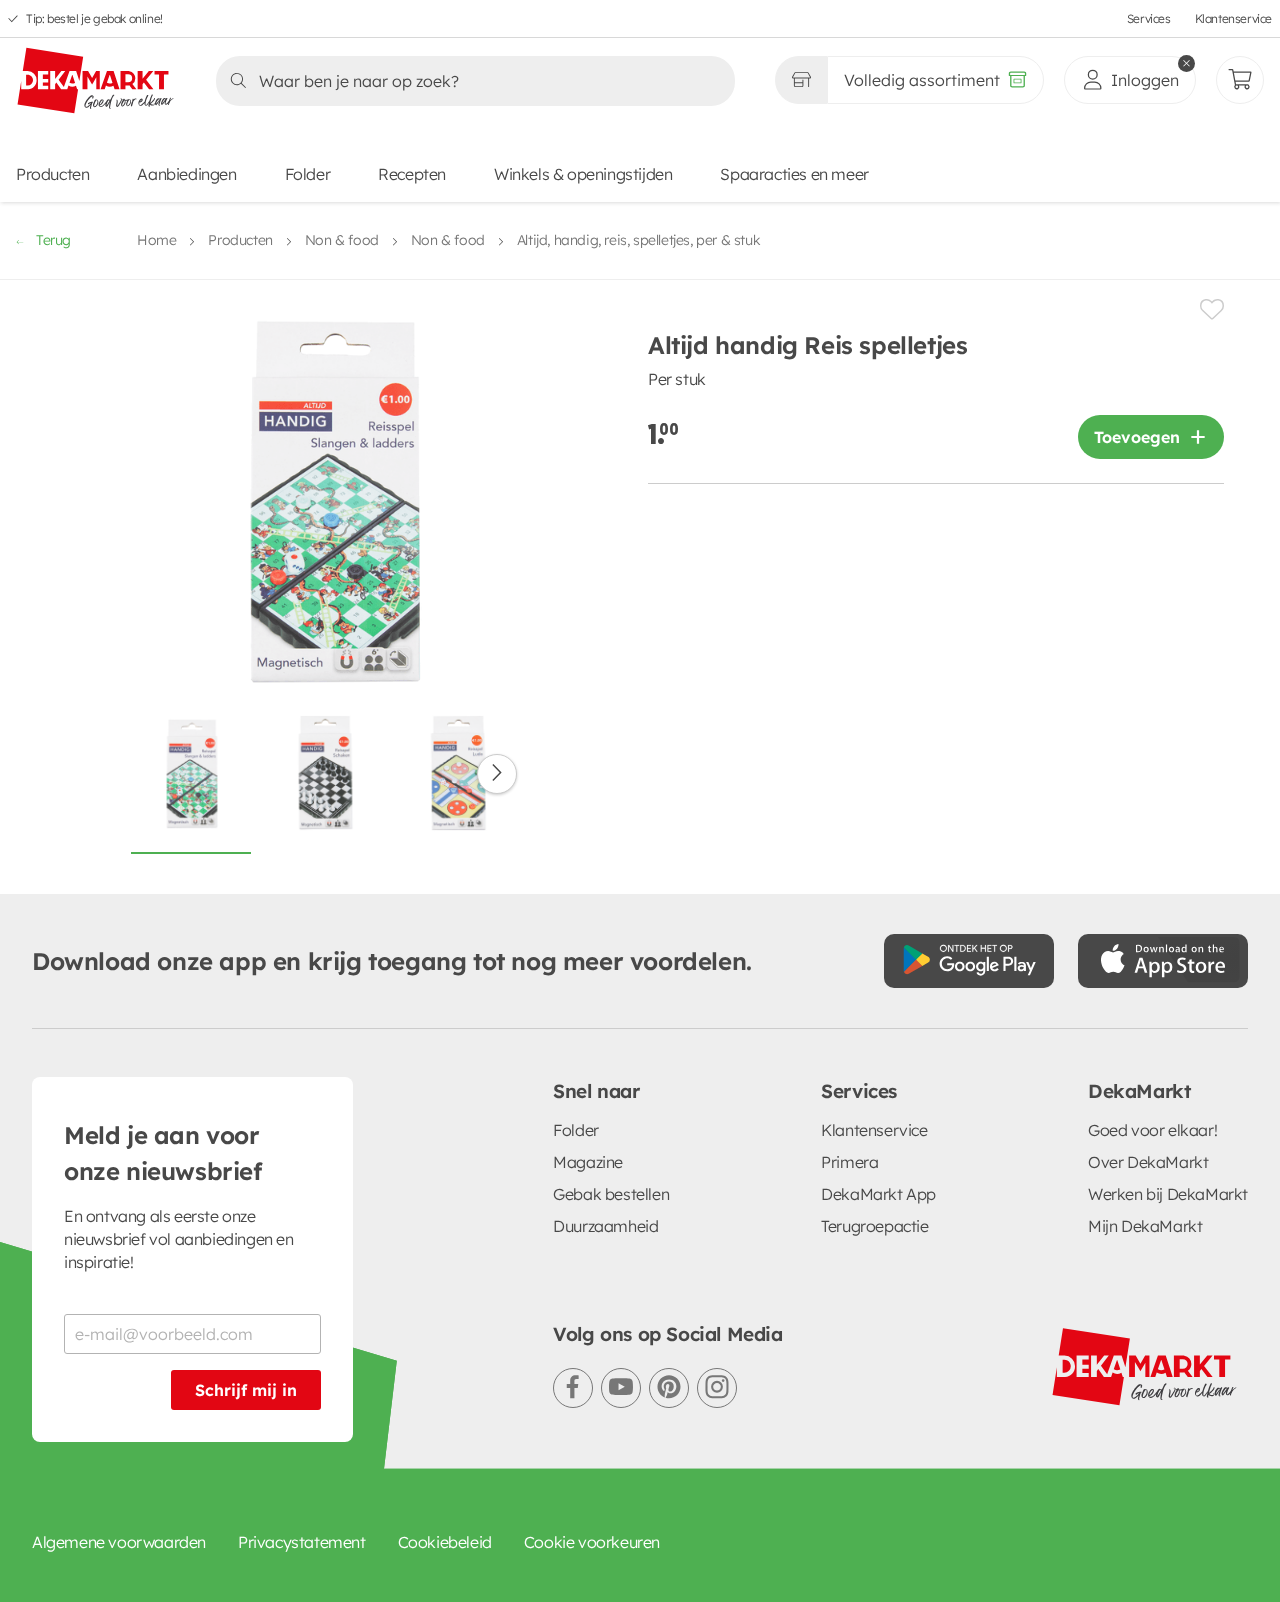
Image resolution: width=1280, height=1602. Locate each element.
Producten (52, 174)
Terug (53, 240)
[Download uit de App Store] (1163, 961)
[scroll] (497, 774)
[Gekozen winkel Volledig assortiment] (801, 80)
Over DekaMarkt (1148, 1162)
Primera (849, 1162)
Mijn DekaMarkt (1145, 1226)
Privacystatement (302, 1542)
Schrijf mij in (246, 1390)
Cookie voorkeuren (592, 1542)
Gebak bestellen (611, 1194)
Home (156, 240)
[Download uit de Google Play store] (969, 961)
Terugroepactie (874, 1226)
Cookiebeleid (445, 1542)
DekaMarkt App (878, 1194)
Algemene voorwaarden (119, 1542)
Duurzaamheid (605, 1226)
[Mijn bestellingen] (1240, 80)
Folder (308, 174)
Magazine (588, 1162)
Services (1149, 18)
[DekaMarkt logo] (96, 82)
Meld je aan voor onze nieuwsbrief (163, 1153)
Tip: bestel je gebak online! (94, 18)
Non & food (342, 240)
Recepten (412, 174)
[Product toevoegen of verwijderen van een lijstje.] (1212, 309)
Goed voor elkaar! (1152, 1130)
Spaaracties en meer (794, 174)
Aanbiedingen (186, 174)
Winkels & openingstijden (583, 174)
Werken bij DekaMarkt (1168, 1194)
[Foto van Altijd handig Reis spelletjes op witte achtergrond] (191, 783)
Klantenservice (1233, 18)
